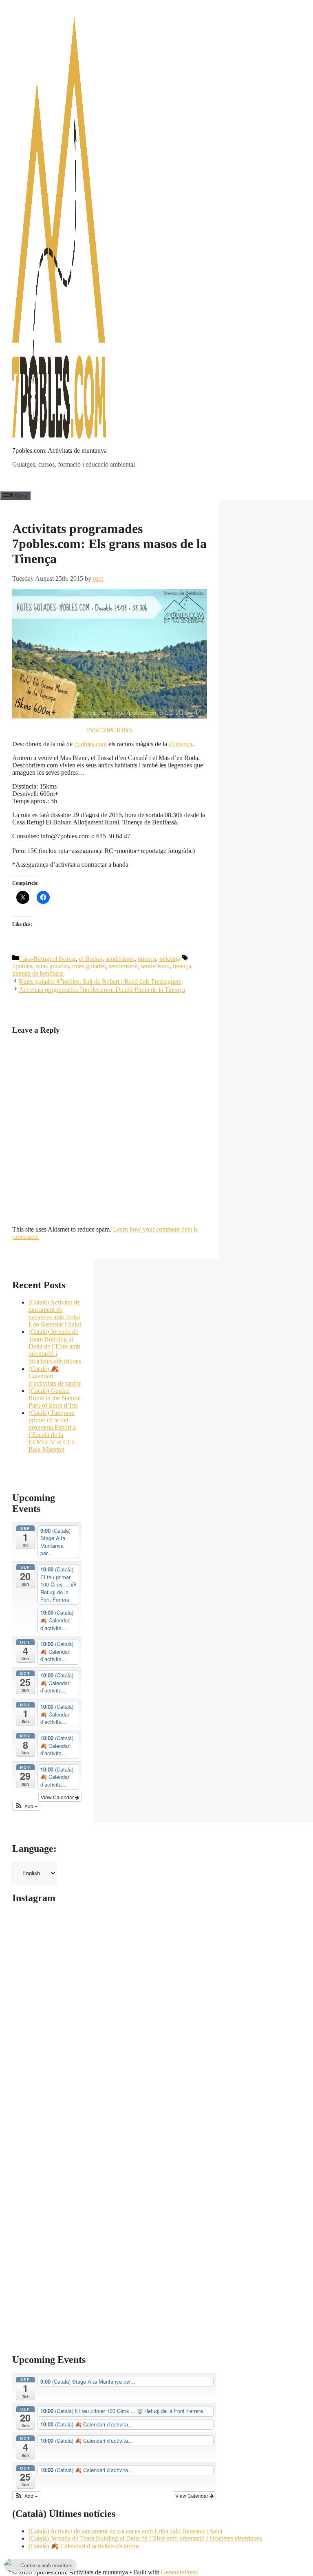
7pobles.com (90, 744)
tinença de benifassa (38, 973)
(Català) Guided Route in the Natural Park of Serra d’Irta (55, 1398)
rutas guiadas (52, 966)
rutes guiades (89, 966)
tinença (147, 959)
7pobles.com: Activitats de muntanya (60, 451)
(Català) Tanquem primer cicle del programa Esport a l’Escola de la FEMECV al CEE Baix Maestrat (52, 1431)
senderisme (123, 966)
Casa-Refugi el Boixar (47, 959)
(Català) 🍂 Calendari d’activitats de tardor (84, 2546)
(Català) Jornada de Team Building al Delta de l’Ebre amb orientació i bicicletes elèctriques (55, 1346)
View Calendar (58, 1797)
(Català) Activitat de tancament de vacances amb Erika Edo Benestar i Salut (55, 1313)
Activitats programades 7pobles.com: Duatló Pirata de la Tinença (102, 990)
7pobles (22, 966)
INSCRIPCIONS (109, 730)
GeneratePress (179, 2572)
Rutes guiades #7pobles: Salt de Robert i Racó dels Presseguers (100, 982)
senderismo (120, 959)
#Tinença (181, 744)
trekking (170, 959)
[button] (26, 1806)
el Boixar (91, 959)
